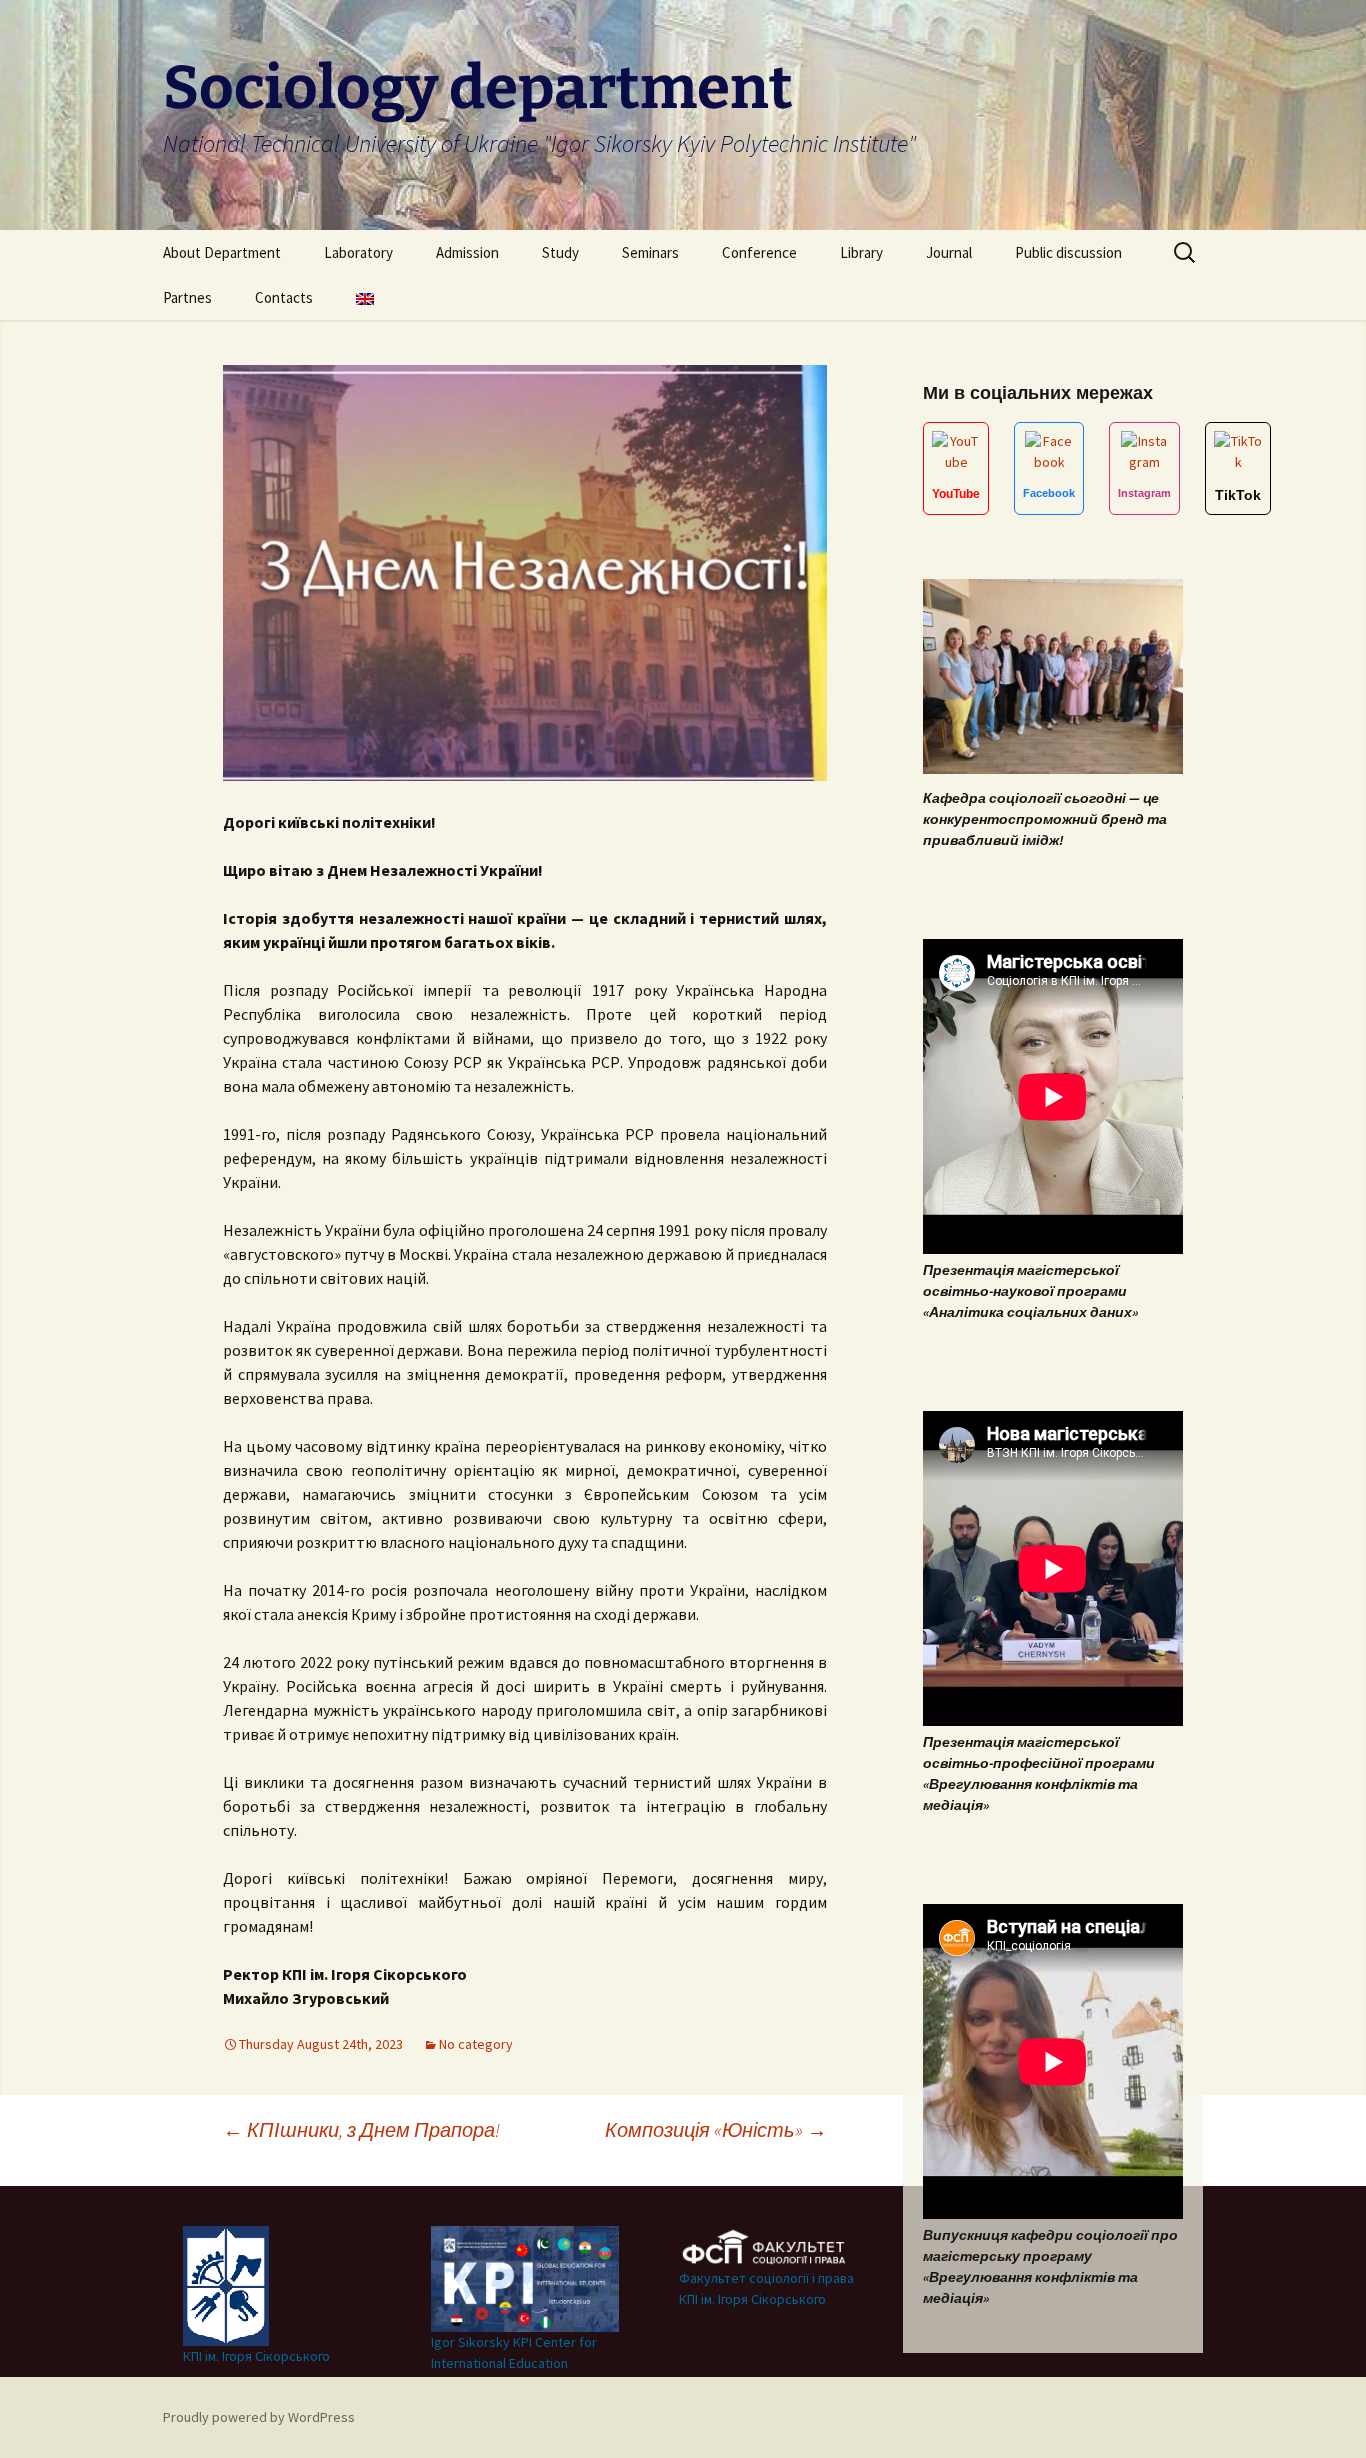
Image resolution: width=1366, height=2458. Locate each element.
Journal (949, 252)
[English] (365, 297)
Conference (759, 252)
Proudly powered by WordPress (259, 2417)
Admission (467, 252)
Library (861, 252)
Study (560, 252)
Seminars (650, 252)
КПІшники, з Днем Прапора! (361, 2129)
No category (476, 2044)
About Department (222, 252)
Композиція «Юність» (716, 2129)
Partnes (187, 297)
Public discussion (1068, 252)
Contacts (284, 297)
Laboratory (358, 252)
